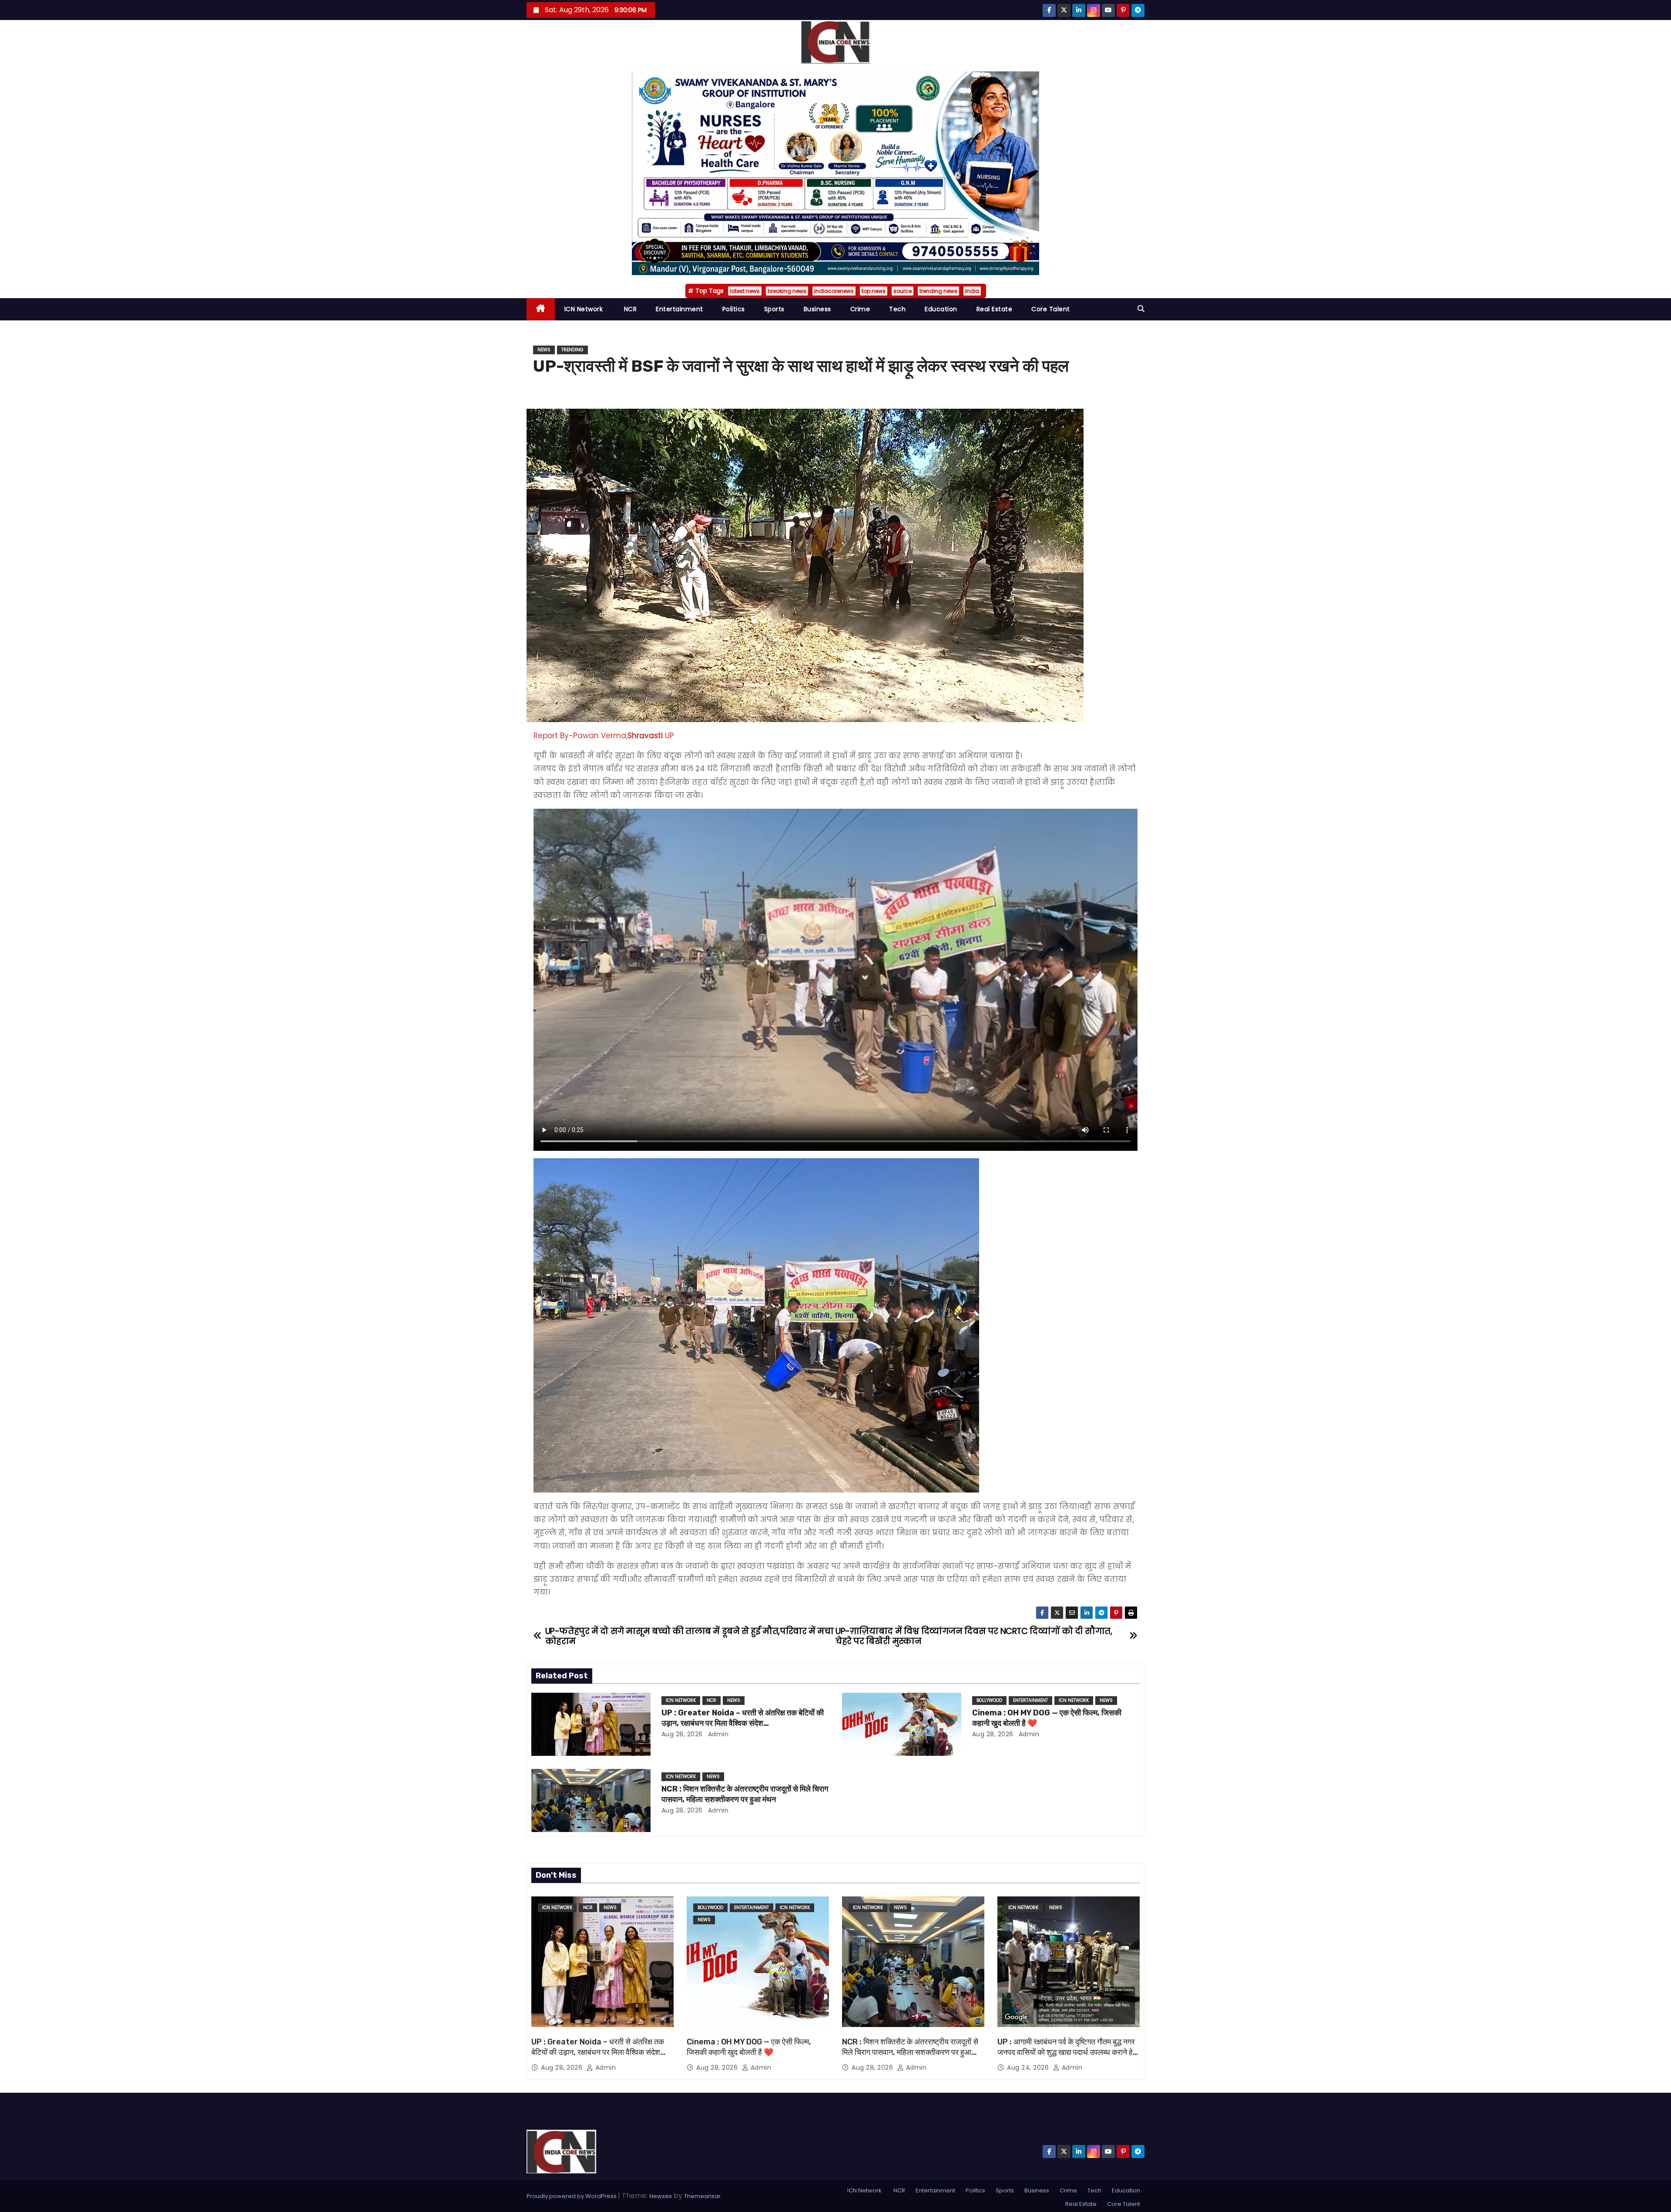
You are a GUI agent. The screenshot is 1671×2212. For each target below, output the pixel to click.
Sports (774, 309)
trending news (938, 291)
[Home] (541, 309)
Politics (734, 309)
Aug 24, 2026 (1029, 2067)
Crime (860, 309)
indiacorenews (834, 291)
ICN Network (584, 309)
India (972, 291)
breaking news (787, 291)
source (903, 291)
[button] (1141, 309)
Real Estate (995, 309)
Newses (661, 2196)
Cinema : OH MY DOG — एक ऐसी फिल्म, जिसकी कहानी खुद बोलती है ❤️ (749, 2047)
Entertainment (679, 309)
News (544, 350)
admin (717, 1734)
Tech (897, 309)
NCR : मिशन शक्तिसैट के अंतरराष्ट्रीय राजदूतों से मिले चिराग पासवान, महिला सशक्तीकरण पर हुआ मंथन (745, 1794)
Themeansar (702, 2196)
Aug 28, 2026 (682, 1734)
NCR (629, 309)
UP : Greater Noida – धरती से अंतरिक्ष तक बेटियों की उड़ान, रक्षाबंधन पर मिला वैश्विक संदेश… (743, 1718)
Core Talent (1051, 309)
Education (941, 309)
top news (874, 291)
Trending (572, 350)
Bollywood (989, 1700)
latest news (745, 291)
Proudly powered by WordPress (572, 2196)
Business (817, 309)
